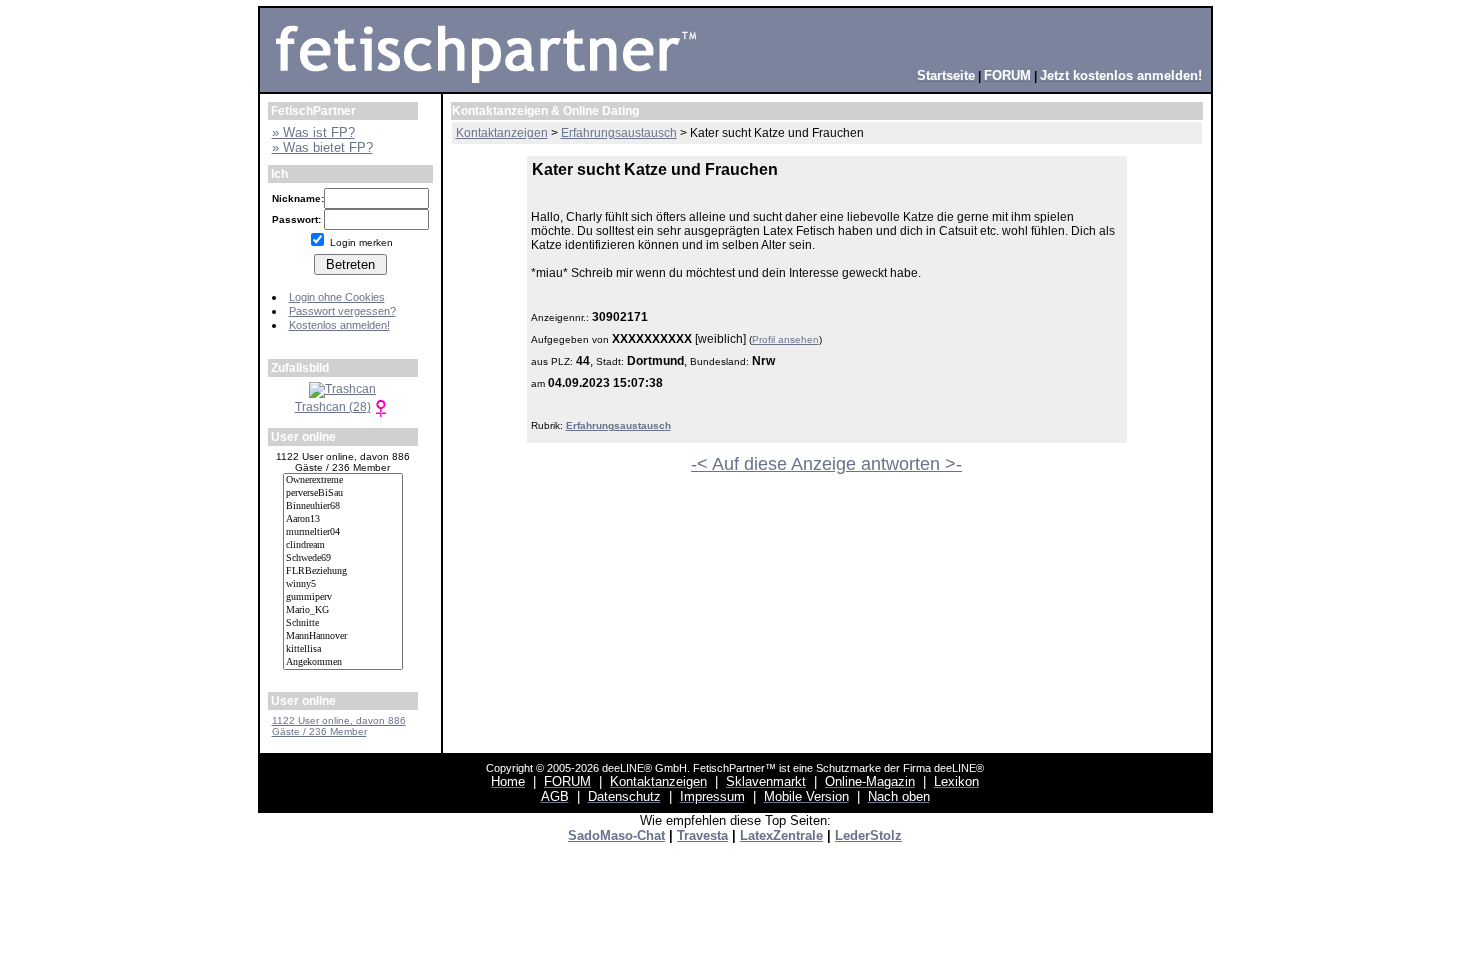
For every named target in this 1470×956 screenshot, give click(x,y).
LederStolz (868, 835)
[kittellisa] (343, 649)
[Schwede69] (343, 558)
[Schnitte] (343, 623)
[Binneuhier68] (343, 506)
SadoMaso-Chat (616, 835)
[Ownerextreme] (343, 480)
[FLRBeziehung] (343, 571)
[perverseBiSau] (343, 493)
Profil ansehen (785, 339)
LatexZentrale (781, 835)
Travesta (702, 835)
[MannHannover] (343, 636)
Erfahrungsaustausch (618, 425)
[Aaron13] (343, 519)
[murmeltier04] (343, 532)
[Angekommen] (343, 662)
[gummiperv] (343, 597)
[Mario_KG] (343, 610)
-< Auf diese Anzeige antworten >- (826, 464)
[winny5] (343, 584)
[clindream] (343, 545)
